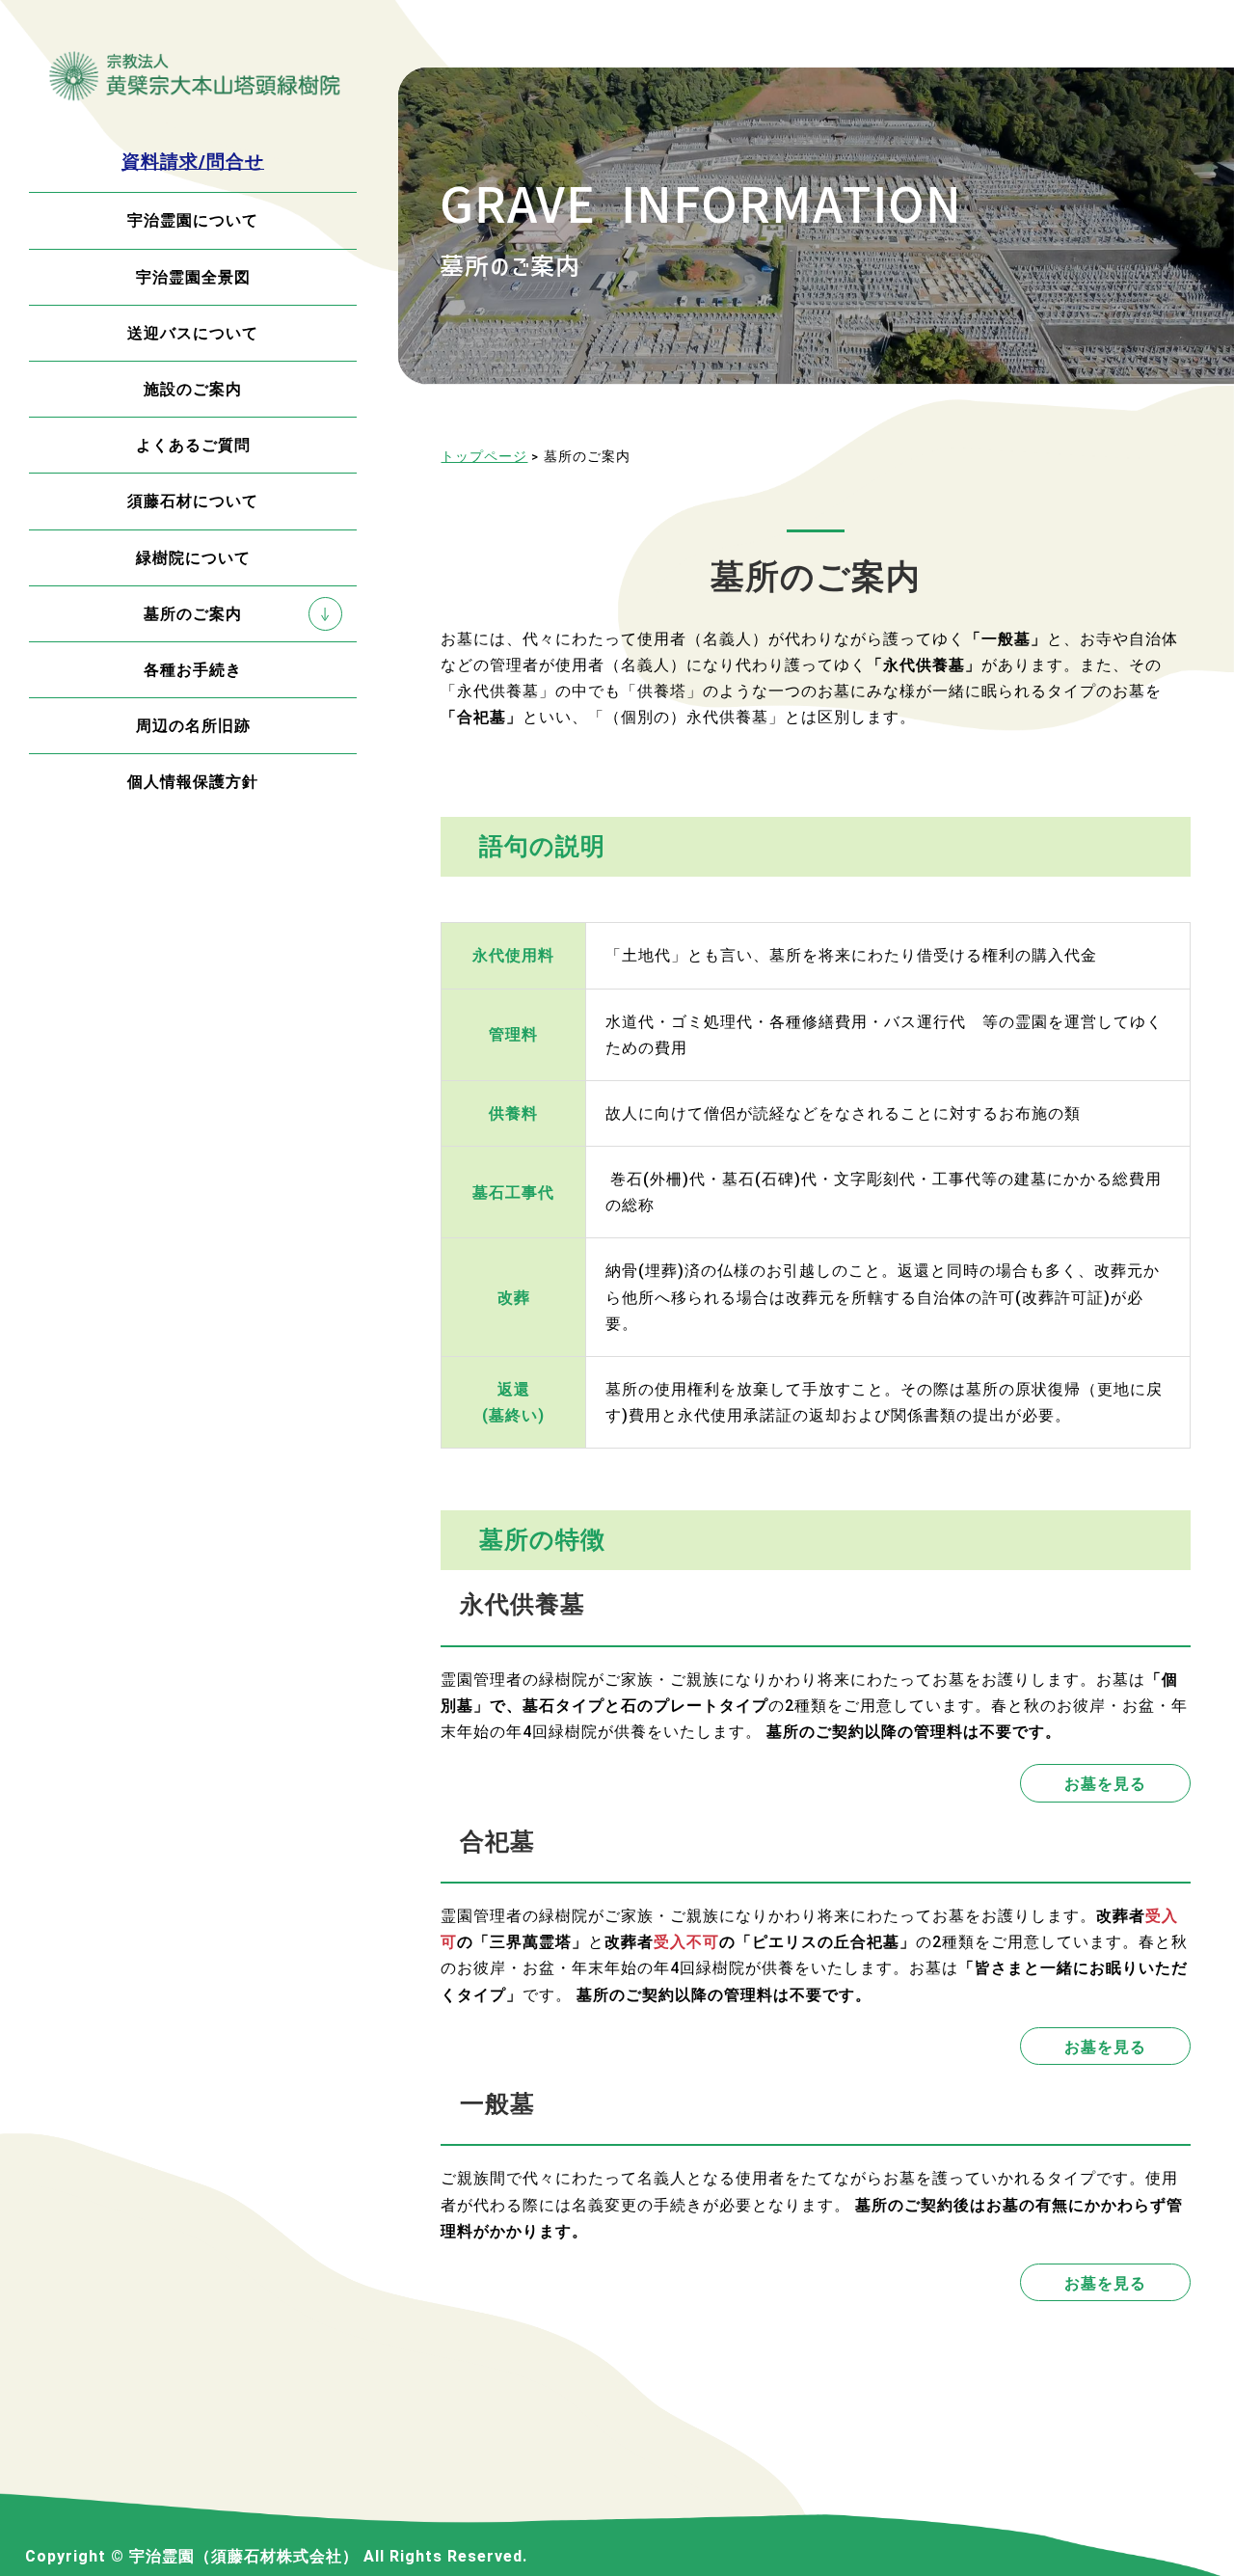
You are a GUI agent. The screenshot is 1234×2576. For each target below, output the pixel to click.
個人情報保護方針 (193, 782)
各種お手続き (193, 670)
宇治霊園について (193, 220)
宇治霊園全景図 (193, 277)
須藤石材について (193, 501)
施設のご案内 (193, 389)
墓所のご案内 (193, 614)
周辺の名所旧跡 (193, 726)
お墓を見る (1105, 1783)
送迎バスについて (193, 333)
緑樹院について (193, 558)
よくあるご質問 (193, 445)
